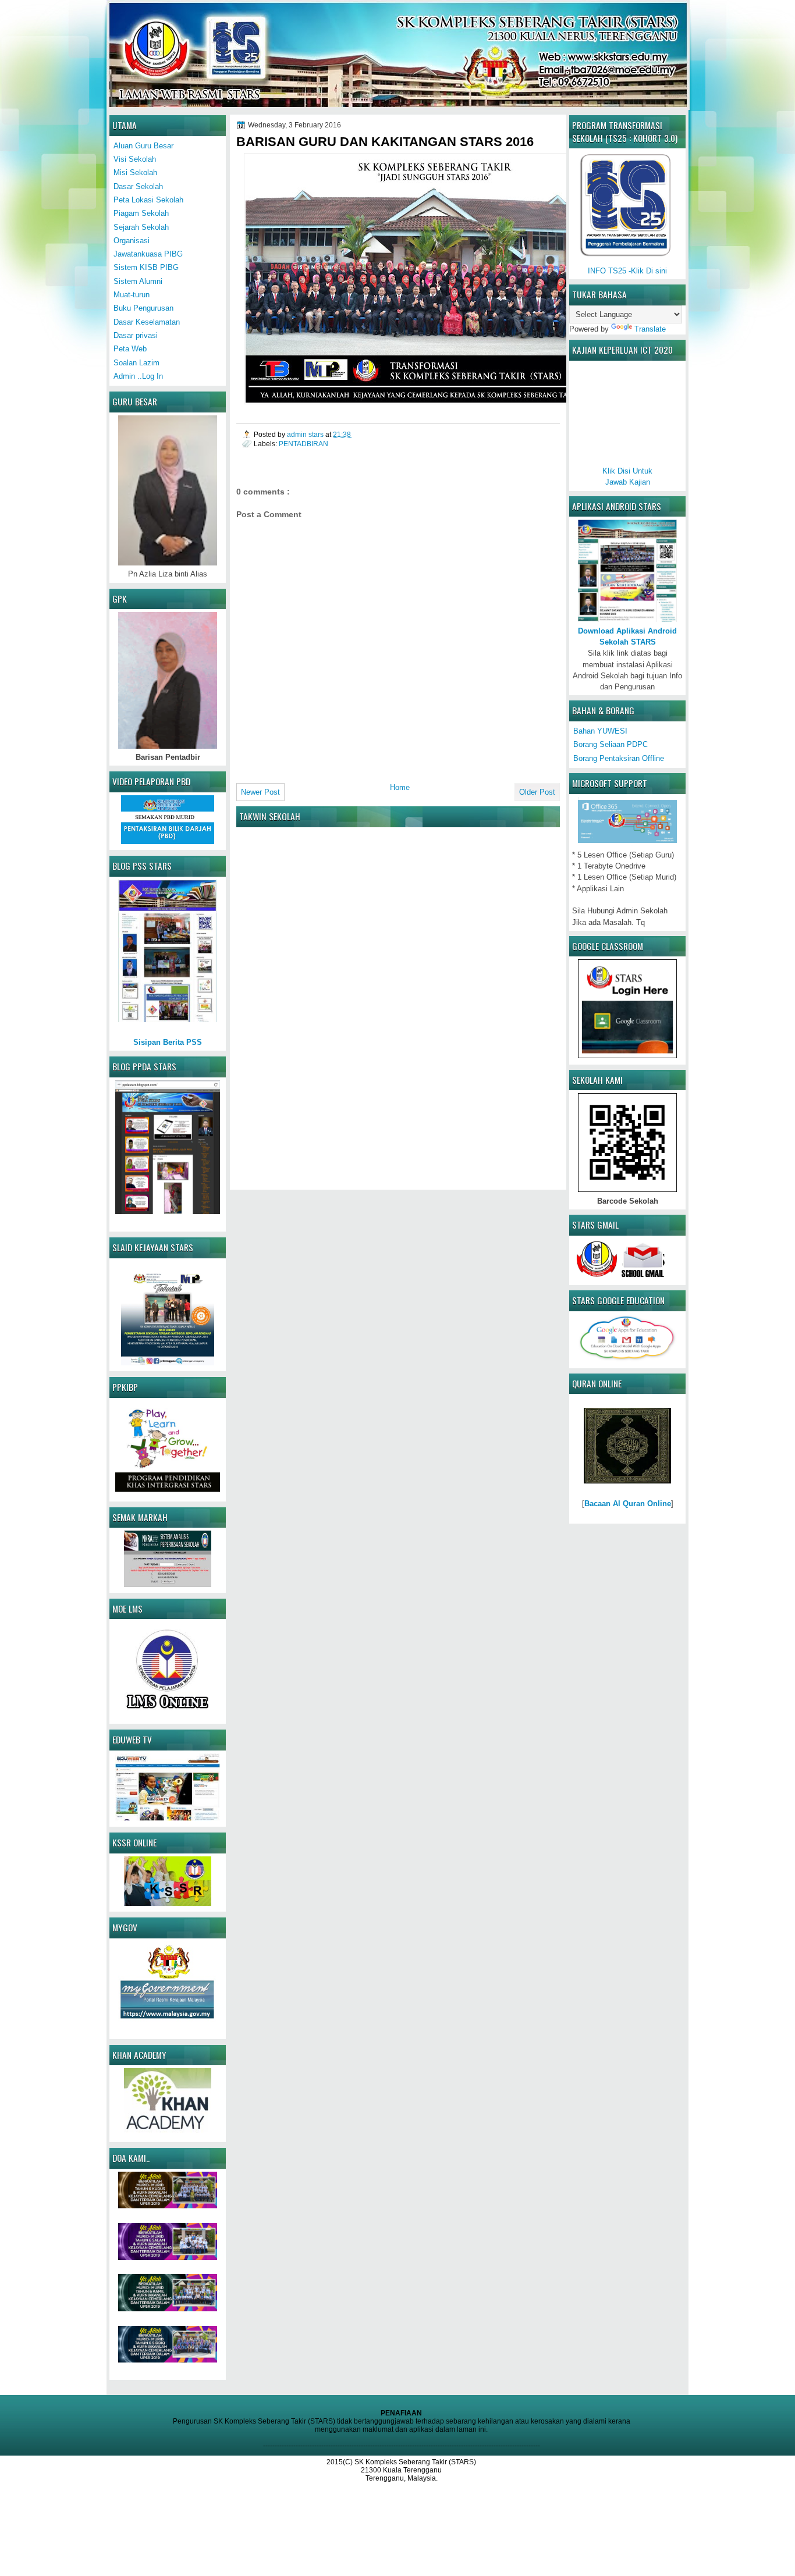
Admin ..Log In (138, 376)
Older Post (537, 792)
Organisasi (132, 241)
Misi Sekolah (135, 172)
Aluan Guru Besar (143, 146)
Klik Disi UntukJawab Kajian (627, 476)
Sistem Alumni (138, 281)
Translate (650, 329)
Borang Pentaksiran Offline (619, 758)
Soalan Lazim (136, 363)
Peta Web (130, 349)
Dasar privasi (136, 335)
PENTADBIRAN (304, 444)
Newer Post (260, 792)
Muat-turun (132, 295)
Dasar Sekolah (138, 186)
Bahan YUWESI (600, 731)
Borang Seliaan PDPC (611, 744)
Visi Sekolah (135, 159)
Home (400, 787)
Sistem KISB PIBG (146, 267)
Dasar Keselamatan (147, 322)
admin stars (306, 434)
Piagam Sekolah (141, 213)
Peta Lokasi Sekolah (148, 200)
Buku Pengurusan (143, 308)
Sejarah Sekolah (141, 227)
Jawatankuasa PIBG (148, 254)
